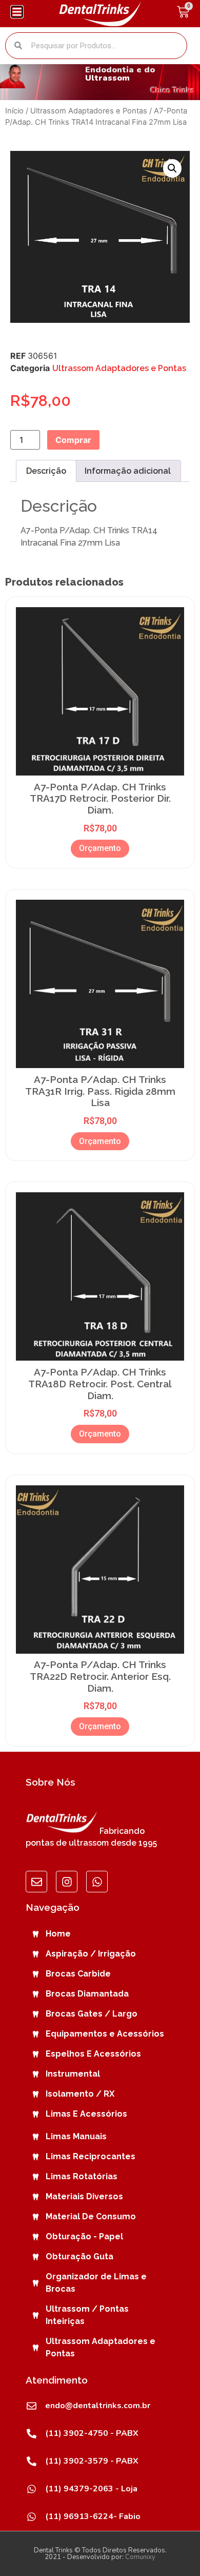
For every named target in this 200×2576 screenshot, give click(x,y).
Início (14, 111)
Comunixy (140, 2557)
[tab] (46, 471)
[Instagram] (67, 1882)
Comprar (73, 440)
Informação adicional (128, 471)
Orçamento (100, 848)
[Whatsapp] (97, 1882)
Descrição (46, 471)
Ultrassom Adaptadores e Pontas (89, 111)
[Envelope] (36, 1882)
